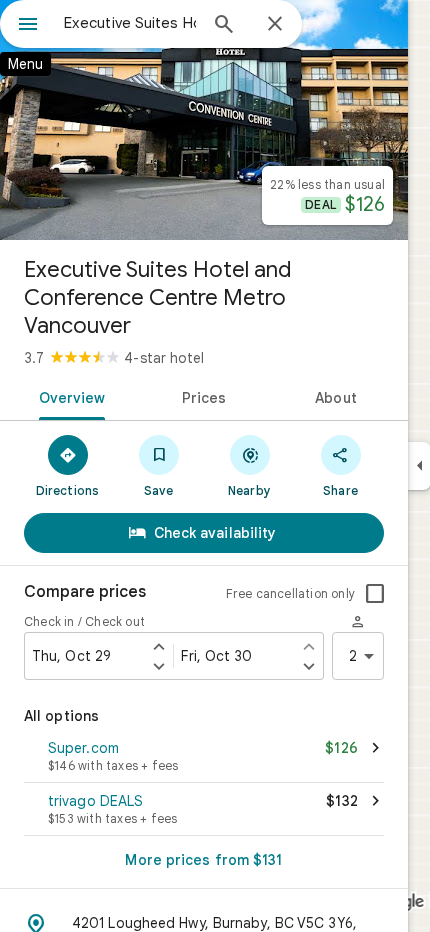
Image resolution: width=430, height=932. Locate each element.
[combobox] (130, 23)
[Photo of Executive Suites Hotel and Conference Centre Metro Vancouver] (204, 120)
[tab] (68, 396)
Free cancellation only (290, 593)
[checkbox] (375, 594)
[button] (204, 758)
